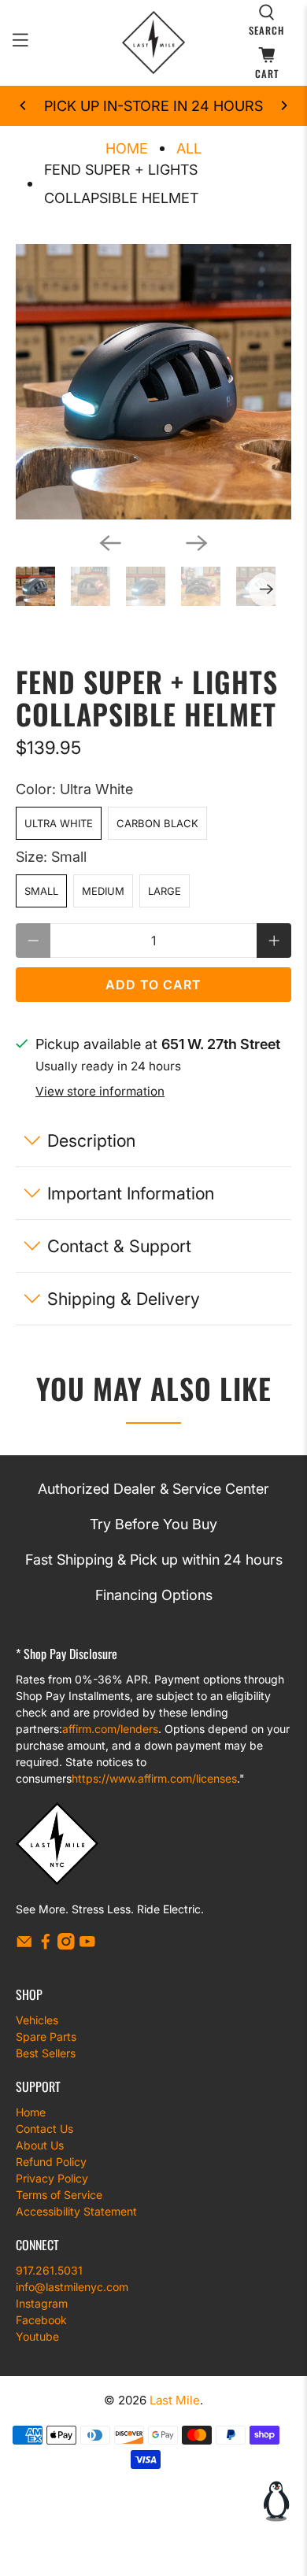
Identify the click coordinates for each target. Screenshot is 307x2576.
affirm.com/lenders (110, 1729)
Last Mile (175, 2400)
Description (91, 1140)
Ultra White (59, 823)
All (189, 149)
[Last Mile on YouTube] (87, 1945)
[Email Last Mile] (24, 1945)
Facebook (41, 2320)
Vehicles (37, 2020)
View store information (100, 1091)
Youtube (37, 2336)
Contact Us (44, 2129)
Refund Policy (51, 2162)
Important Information (131, 1193)
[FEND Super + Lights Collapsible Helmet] (154, 382)
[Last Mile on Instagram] (66, 1945)
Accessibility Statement (76, 2211)
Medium (103, 891)
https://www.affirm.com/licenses (154, 1778)
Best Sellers (46, 2053)
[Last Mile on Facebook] (46, 1945)
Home (127, 149)
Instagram (42, 2303)
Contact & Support (119, 1246)
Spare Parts (46, 2036)
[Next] (283, 105)
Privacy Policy (52, 2178)
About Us (40, 2145)
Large (165, 891)
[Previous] (24, 105)
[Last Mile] (154, 43)
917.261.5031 (49, 2270)
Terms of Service (59, 2195)
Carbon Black (157, 823)
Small (41, 891)
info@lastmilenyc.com (72, 2287)
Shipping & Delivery (124, 1299)
